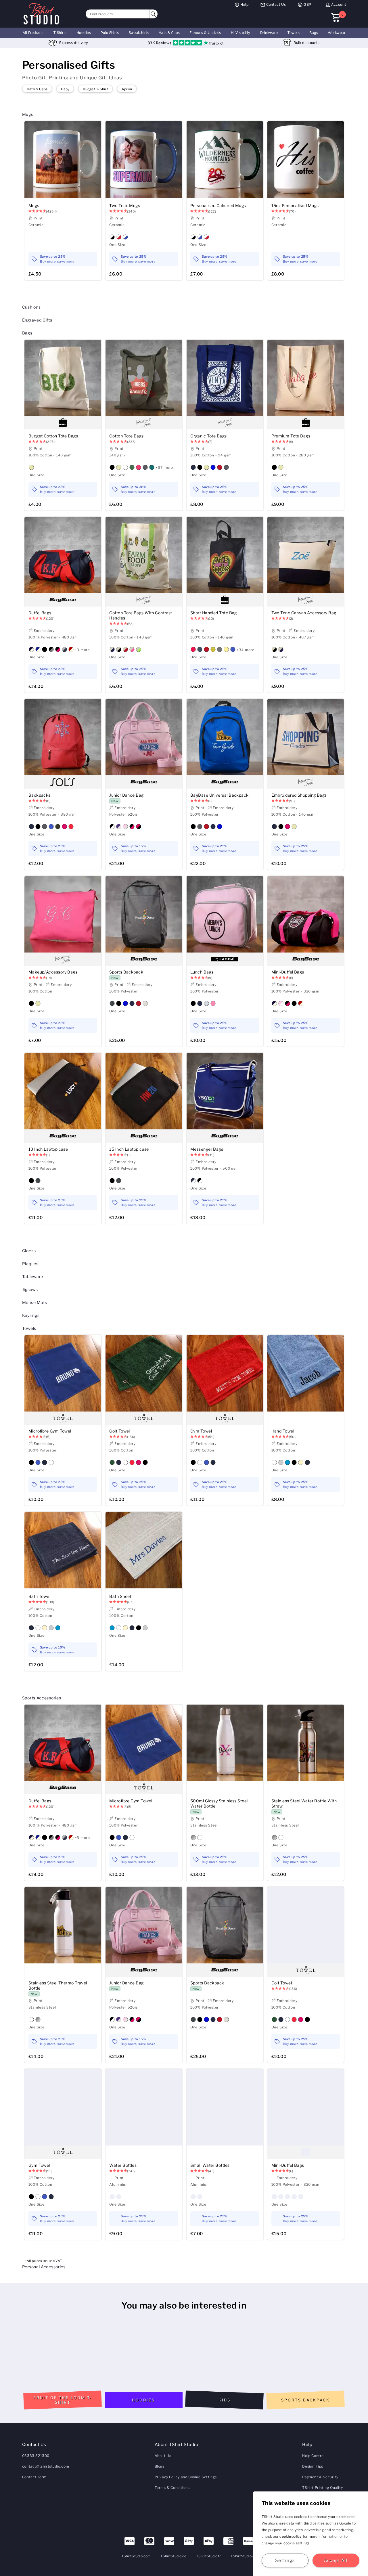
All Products (33, 33)
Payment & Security (320, 2477)
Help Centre (313, 2456)
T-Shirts (60, 33)
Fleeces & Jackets (205, 33)
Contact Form (34, 2477)
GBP (307, 5)
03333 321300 (36, 2456)
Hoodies (84, 33)
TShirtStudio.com (136, 2556)
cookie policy (291, 2536)
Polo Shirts (110, 33)
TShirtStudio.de (174, 2556)
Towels (294, 33)
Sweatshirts (139, 33)
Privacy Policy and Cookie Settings (186, 2477)
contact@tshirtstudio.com (46, 2466)
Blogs (160, 2466)
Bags (314, 33)
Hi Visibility (241, 33)
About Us (163, 2456)
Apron (127, 89)
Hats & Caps (169, 33)
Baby (65, 89)
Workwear (337, 33)
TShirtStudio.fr (208, 2556)
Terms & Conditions (172, 2488)
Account (339, 5)
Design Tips (313, 2466)
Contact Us (276, 5)
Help (244, 5)
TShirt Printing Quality (322, 2488)
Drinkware (269, 33)
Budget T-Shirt (95, 89)
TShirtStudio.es (244, 2556)
